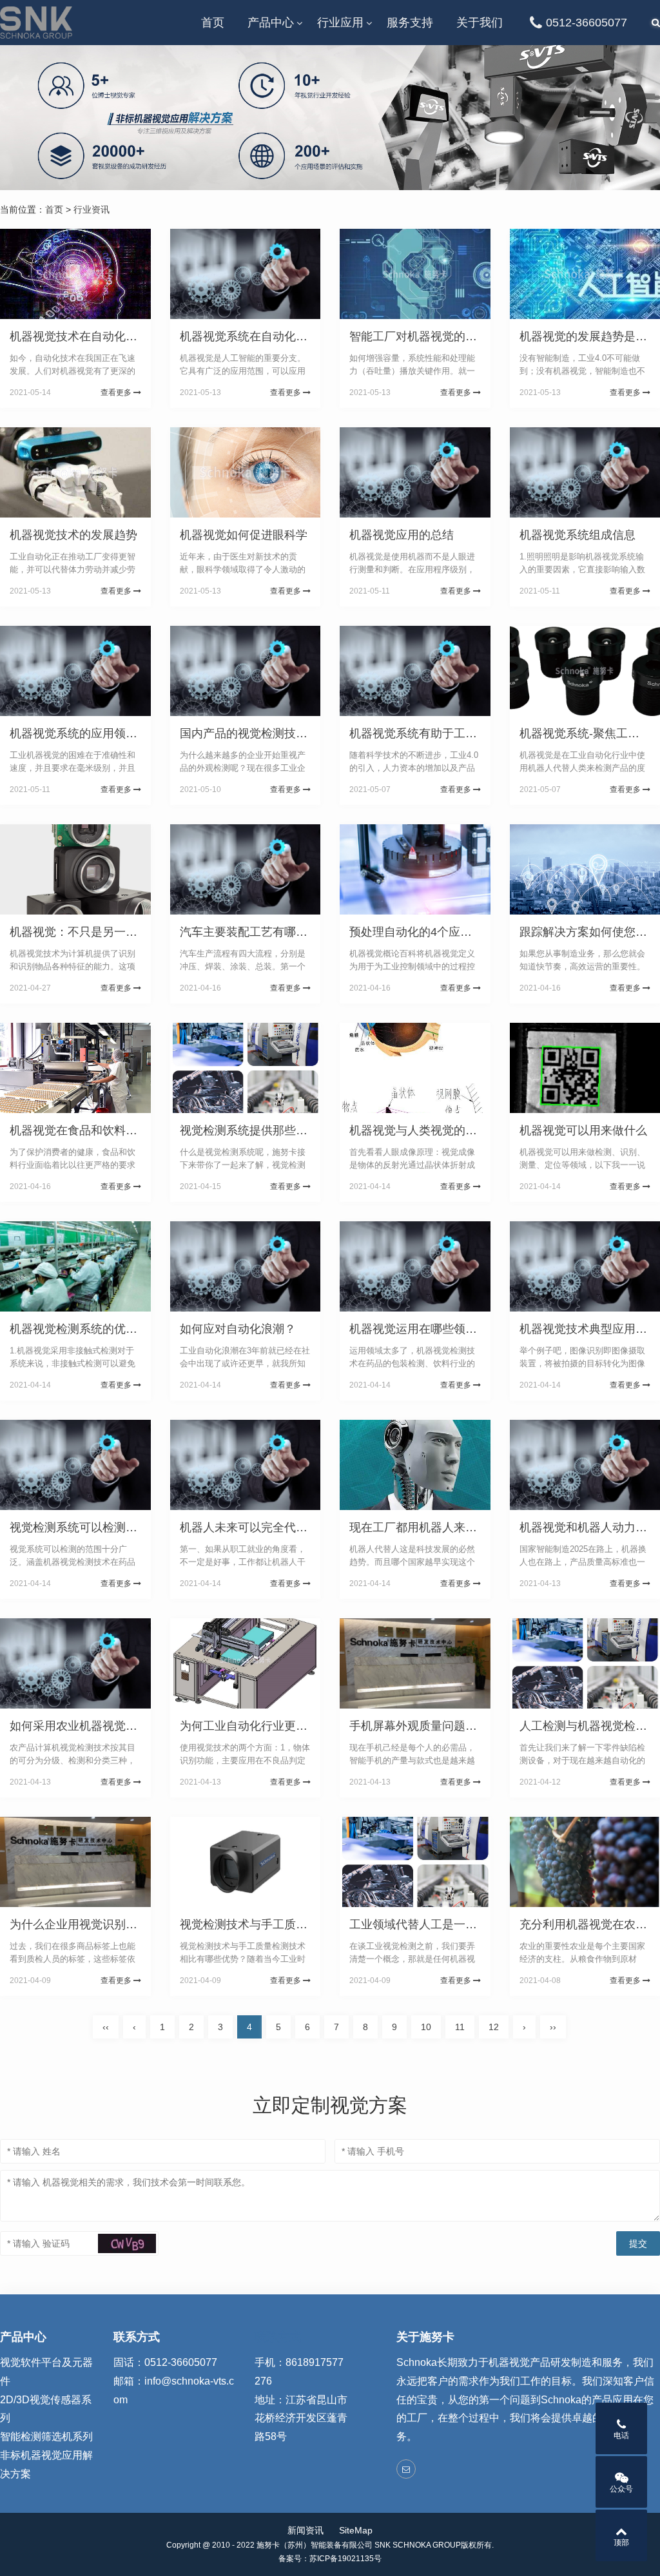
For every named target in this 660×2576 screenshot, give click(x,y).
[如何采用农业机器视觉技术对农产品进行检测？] (75, 1663)
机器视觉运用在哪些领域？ (419, 1329)
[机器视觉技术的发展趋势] (75, 472)
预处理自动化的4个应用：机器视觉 (440, 932)
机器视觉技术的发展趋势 (73, 535)
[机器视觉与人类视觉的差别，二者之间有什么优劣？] (415, 1068)
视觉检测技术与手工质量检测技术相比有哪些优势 (307, 1924)
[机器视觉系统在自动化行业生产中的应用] (246, 274)
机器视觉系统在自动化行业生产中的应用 (284, 336)
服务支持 (410, 23)
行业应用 (340, 23)
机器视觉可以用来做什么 (583, 1130)
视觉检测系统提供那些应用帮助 (261, 1130)
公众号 (621, 2489)
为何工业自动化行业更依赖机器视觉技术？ (290, 1726)
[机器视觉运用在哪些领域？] (415, 1266)
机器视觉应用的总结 (402, 535)
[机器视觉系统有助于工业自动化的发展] (415, 671)
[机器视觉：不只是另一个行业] (75, 869)
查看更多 (117, 392)
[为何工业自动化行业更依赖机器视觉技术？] (246, 1663)
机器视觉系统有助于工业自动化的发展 (448, 733)
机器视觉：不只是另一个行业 (85, 932)
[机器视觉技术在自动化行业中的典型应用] (75, 274)
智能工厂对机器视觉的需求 (419, 336)
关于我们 (480, 23)
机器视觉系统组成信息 (577, 535)
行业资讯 (92, 209)
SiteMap (356, 2530)
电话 (621, 2436)
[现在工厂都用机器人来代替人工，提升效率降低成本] (415, 1465)
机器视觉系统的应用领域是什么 (91, 733)
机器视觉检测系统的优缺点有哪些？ (102, 1329)
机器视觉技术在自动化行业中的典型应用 (114, 336)
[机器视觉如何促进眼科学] (246, 472)
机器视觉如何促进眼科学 (244, 535)
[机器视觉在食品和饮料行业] (75, 1068)
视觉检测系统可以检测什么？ (85, 1527)
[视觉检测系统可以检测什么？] (75, 1465)
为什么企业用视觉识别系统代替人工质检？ (120, 1924)
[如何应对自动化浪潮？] (246, 1266)
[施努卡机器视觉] (36, 23)
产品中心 (271, 23)
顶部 (621, 2542)
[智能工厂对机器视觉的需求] (415, 274)
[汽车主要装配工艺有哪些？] (246, 869)
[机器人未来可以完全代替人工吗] (246, 1465)
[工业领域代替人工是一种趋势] (415, 1862)
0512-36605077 (587, 23)
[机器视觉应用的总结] (415, 472)
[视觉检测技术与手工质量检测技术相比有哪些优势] (246, 1862)
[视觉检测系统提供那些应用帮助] (246, 1068)
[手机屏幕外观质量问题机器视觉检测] (415, 1663)
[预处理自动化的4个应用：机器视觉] (415, 869)
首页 (213, 23)
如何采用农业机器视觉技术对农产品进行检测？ (131, 1726)
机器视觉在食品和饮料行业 (79, 1130)
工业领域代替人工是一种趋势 (425, 1924)
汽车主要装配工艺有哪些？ (249, 932)
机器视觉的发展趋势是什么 (589, 336)
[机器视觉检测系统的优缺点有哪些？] (75, 1266)
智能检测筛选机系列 (46, 2436)
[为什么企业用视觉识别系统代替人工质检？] (75, 1862)
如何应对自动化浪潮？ (238, 1329)
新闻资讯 (306, 2530)
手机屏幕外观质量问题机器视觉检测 (442, 1726)
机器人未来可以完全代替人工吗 (261, 1527)
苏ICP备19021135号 (345, 2559)
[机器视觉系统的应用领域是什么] (75, 671)
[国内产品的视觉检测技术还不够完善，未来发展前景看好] (246, 671)
